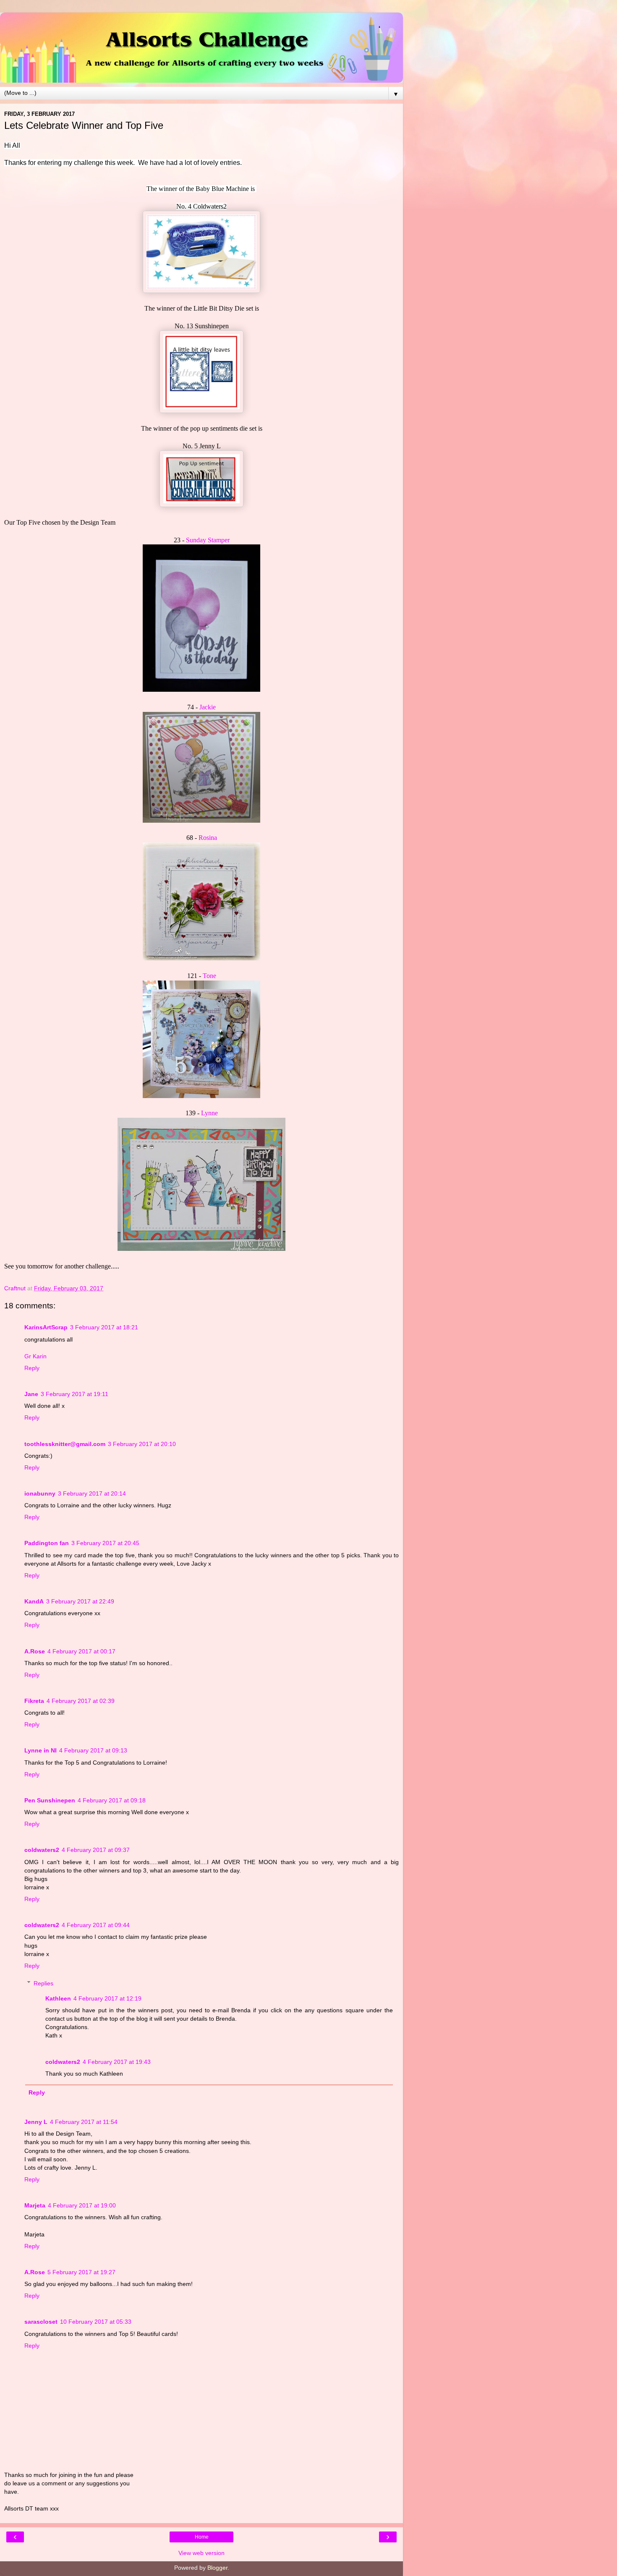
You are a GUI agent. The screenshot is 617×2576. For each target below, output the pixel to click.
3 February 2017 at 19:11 (75, 1394)
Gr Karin (35, 1356)
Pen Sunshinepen (50, 1800)
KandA (34, 1601)
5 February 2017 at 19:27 (81, 2272)
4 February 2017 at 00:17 (81, 1651)
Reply (32, 1368)
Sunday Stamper (208, 540)
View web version (201, 2553)
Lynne (209, 1113)
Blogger (217, 2568)
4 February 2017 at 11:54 (84, 2122)
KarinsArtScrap (46, 1327)
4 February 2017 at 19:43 (117, 2062)
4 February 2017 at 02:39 (81, 1701)
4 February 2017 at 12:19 (107, 1998)
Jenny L (36, 2122)
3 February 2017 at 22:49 (80, 1601)
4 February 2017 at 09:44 (96, 1925)
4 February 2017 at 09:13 (93, 1750)
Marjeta (35, 2205)
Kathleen (58, 1998)
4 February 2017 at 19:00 (82, 2205)
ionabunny (40, 1493)
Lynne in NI (41, 1750)
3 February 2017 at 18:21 (104, 1327)
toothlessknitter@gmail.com (65, 1444)
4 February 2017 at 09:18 (112, 1800)
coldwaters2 (42, 1850)
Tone (209, 976)
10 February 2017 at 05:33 (96, 2322)
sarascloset (41, 2322)
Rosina (208, 838)
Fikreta (34, 1701)
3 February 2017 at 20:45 (105, 1543)
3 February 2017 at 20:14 (92, 1493)
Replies (43, 1983)
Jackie (208, 707)
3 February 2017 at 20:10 (142, 1444)
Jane (31, 1394)
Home (202, 2537)
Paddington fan (47, 1543)
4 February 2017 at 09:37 (96, 1850)
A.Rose (35, 1651)
